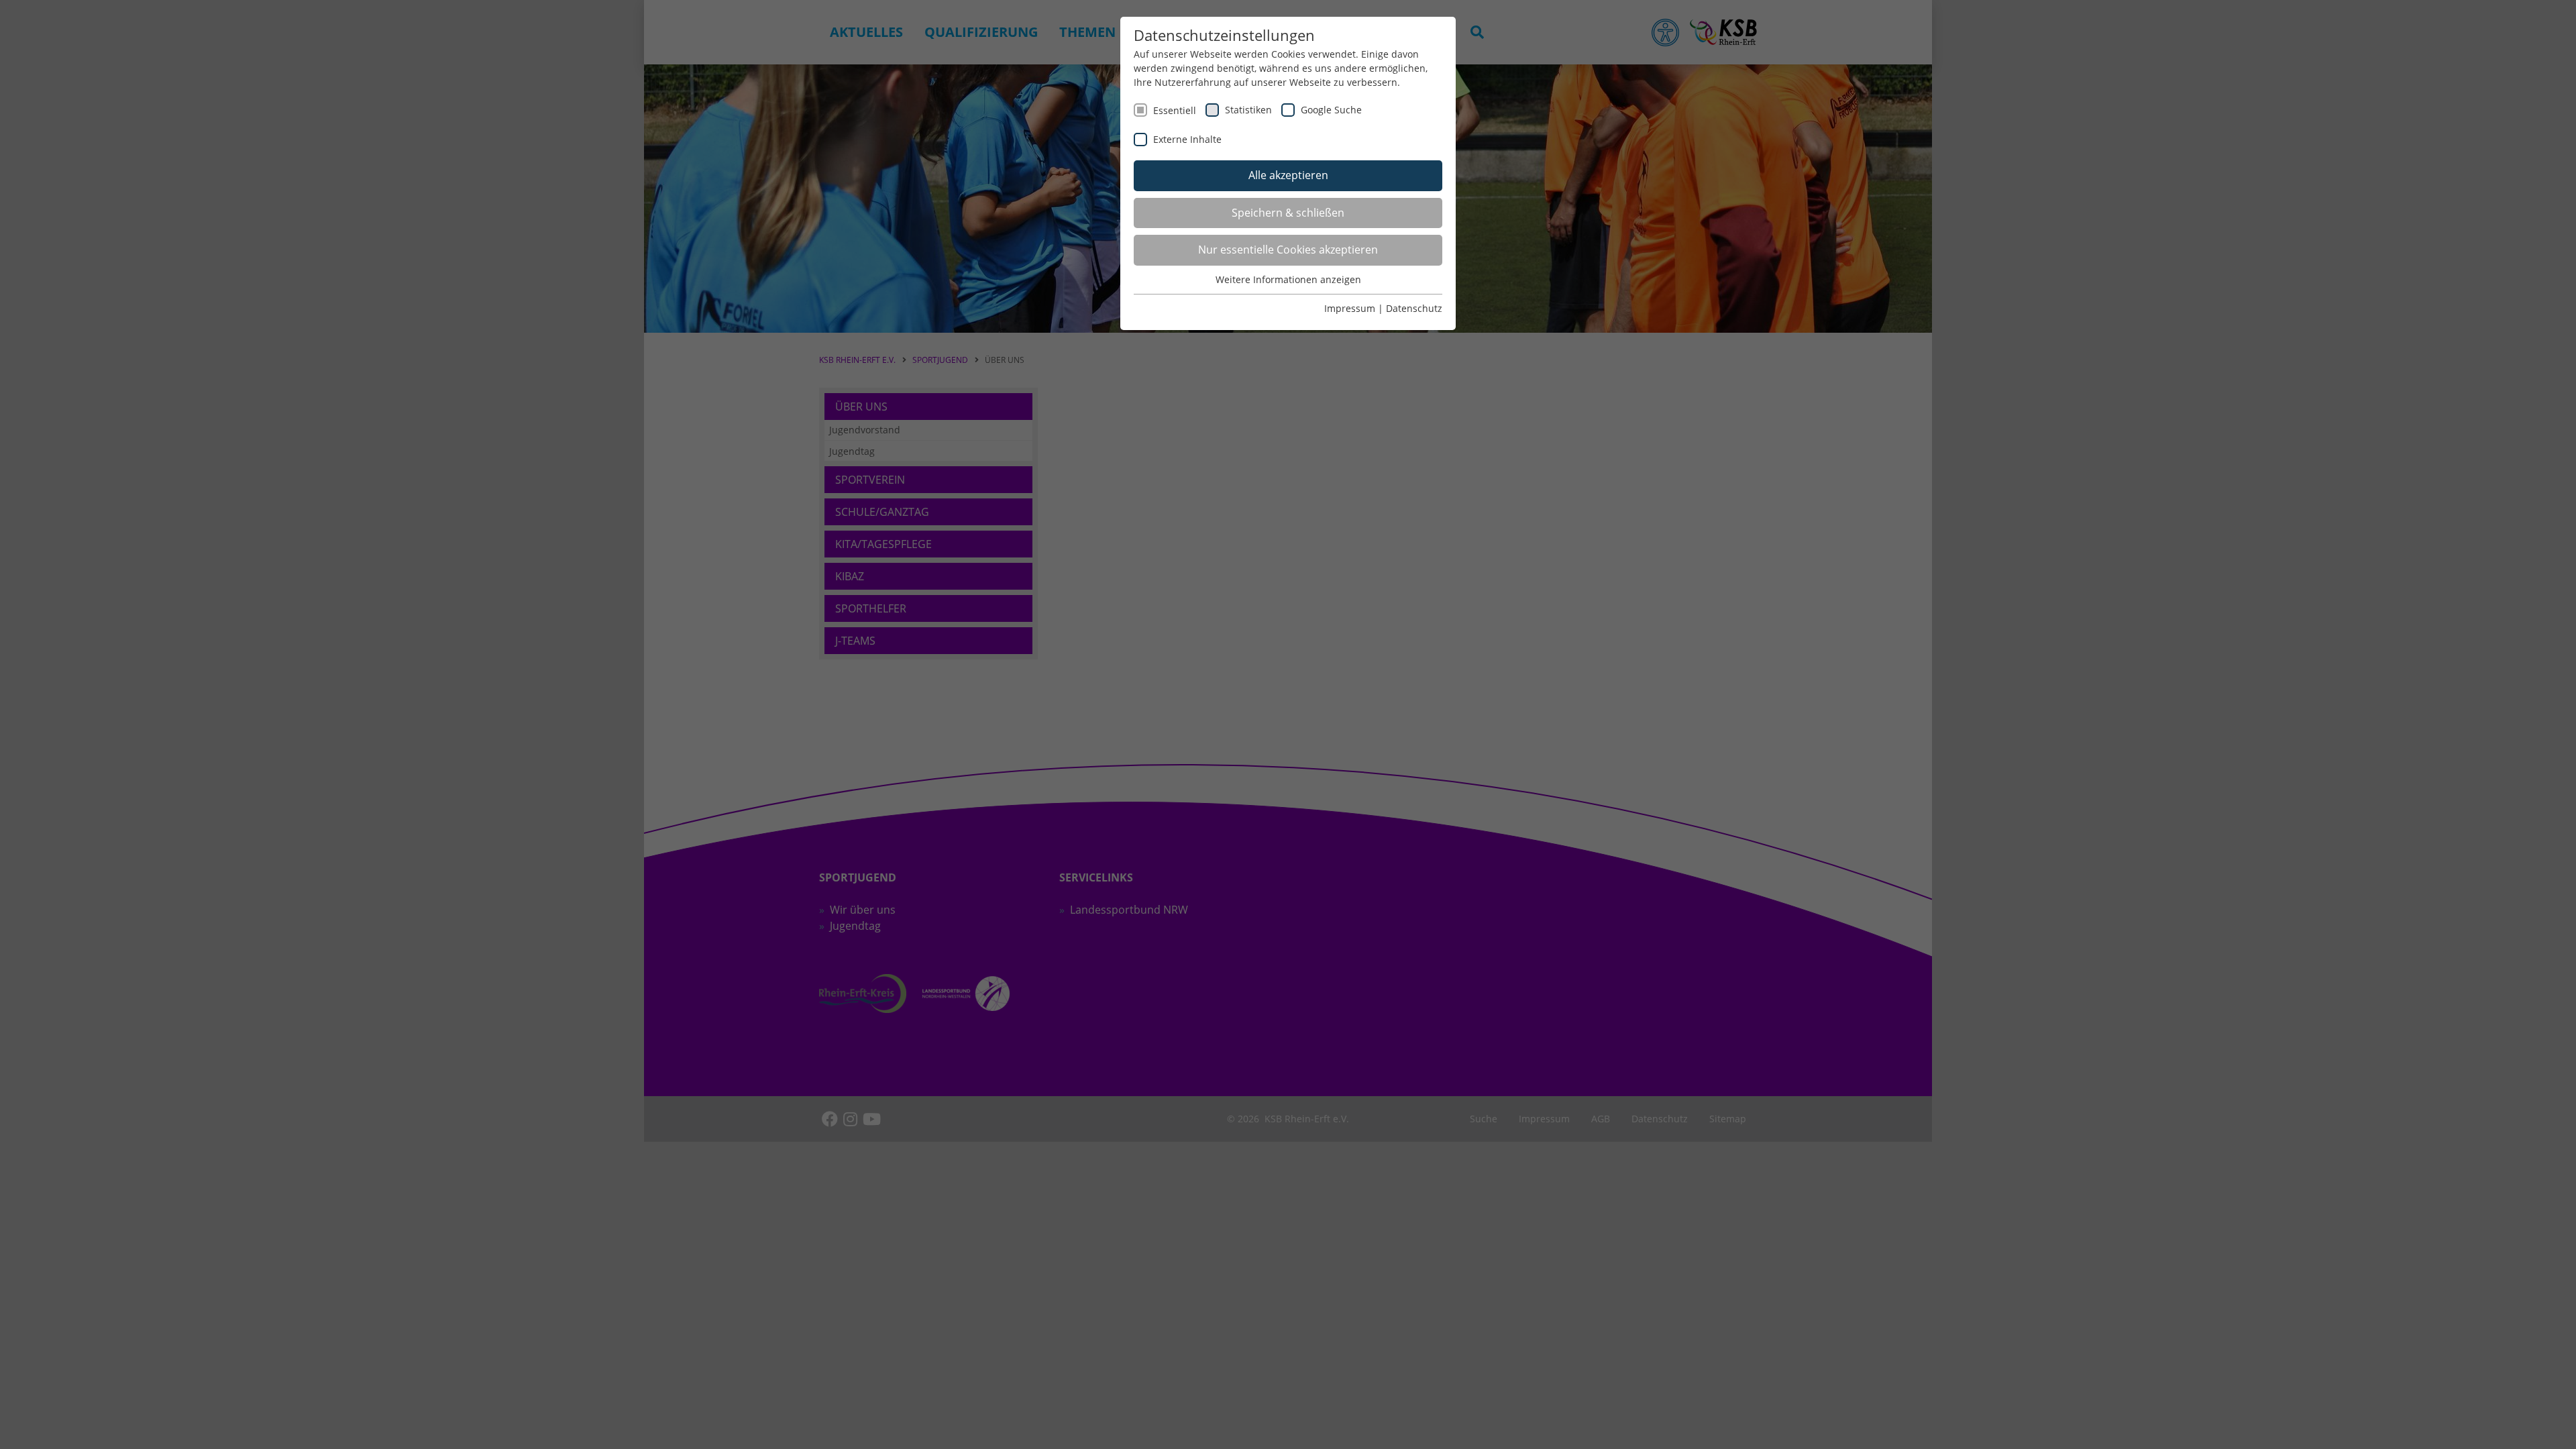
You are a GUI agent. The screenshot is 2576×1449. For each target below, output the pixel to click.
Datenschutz (1414, 308)
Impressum (1350, 308)
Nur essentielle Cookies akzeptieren (1288, 250)
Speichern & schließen (1288, 213)
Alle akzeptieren (1288, 175)
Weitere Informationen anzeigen (1288, 279)
